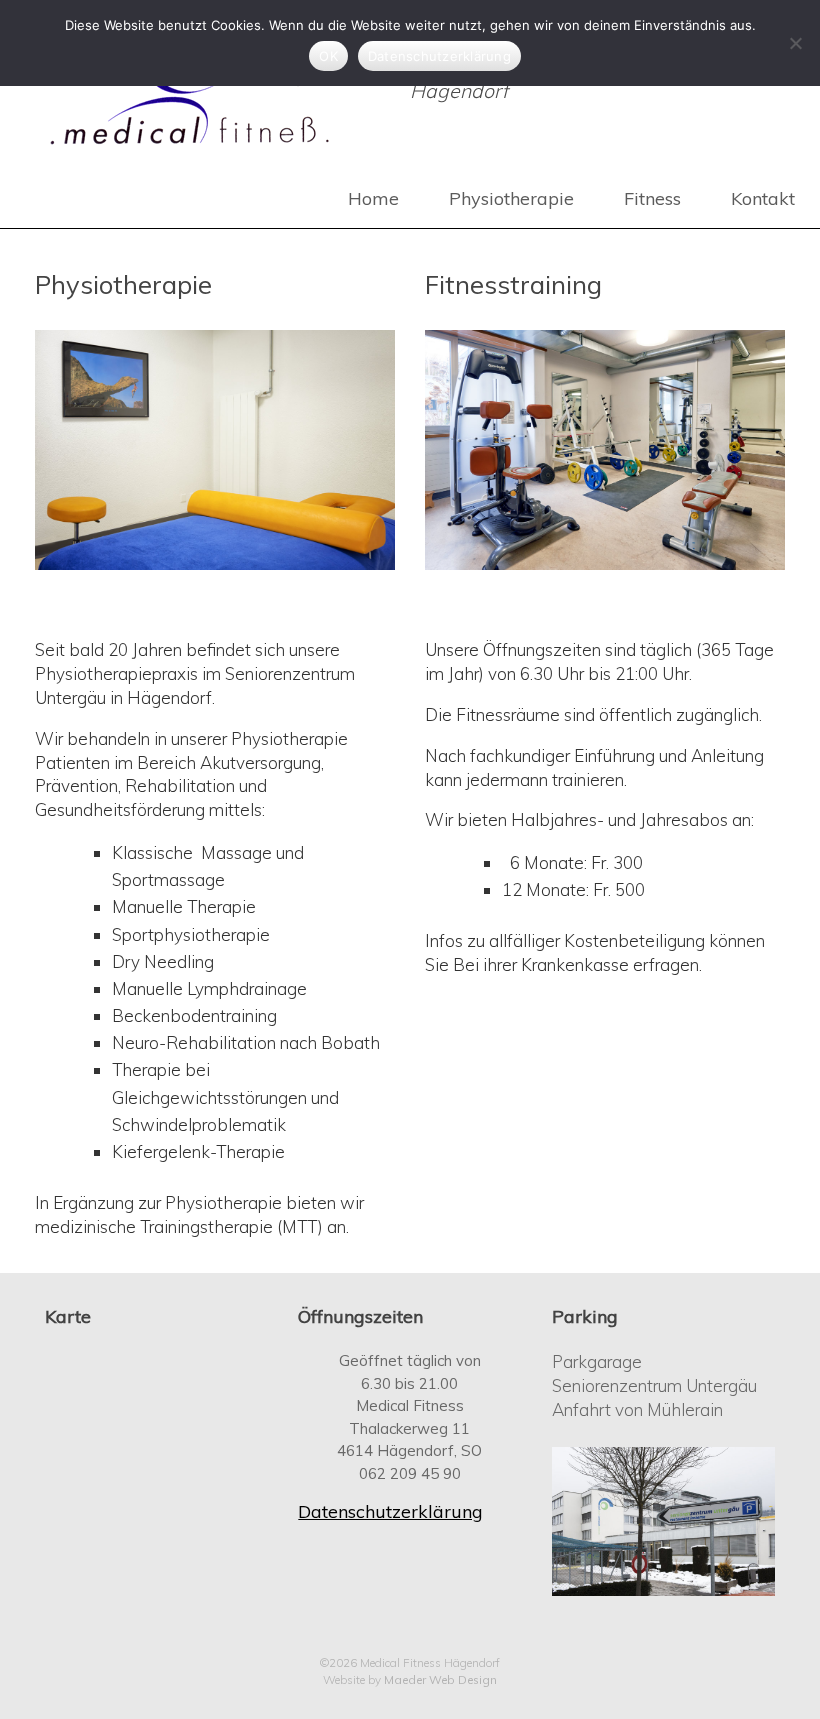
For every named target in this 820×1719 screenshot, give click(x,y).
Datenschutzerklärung (390, 1511)
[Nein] (795, 43)
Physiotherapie (511, 198)
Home (373, 198)
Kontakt (763, 198)
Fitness (652, 198)
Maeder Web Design (440, 1679)
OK (328, 56)
